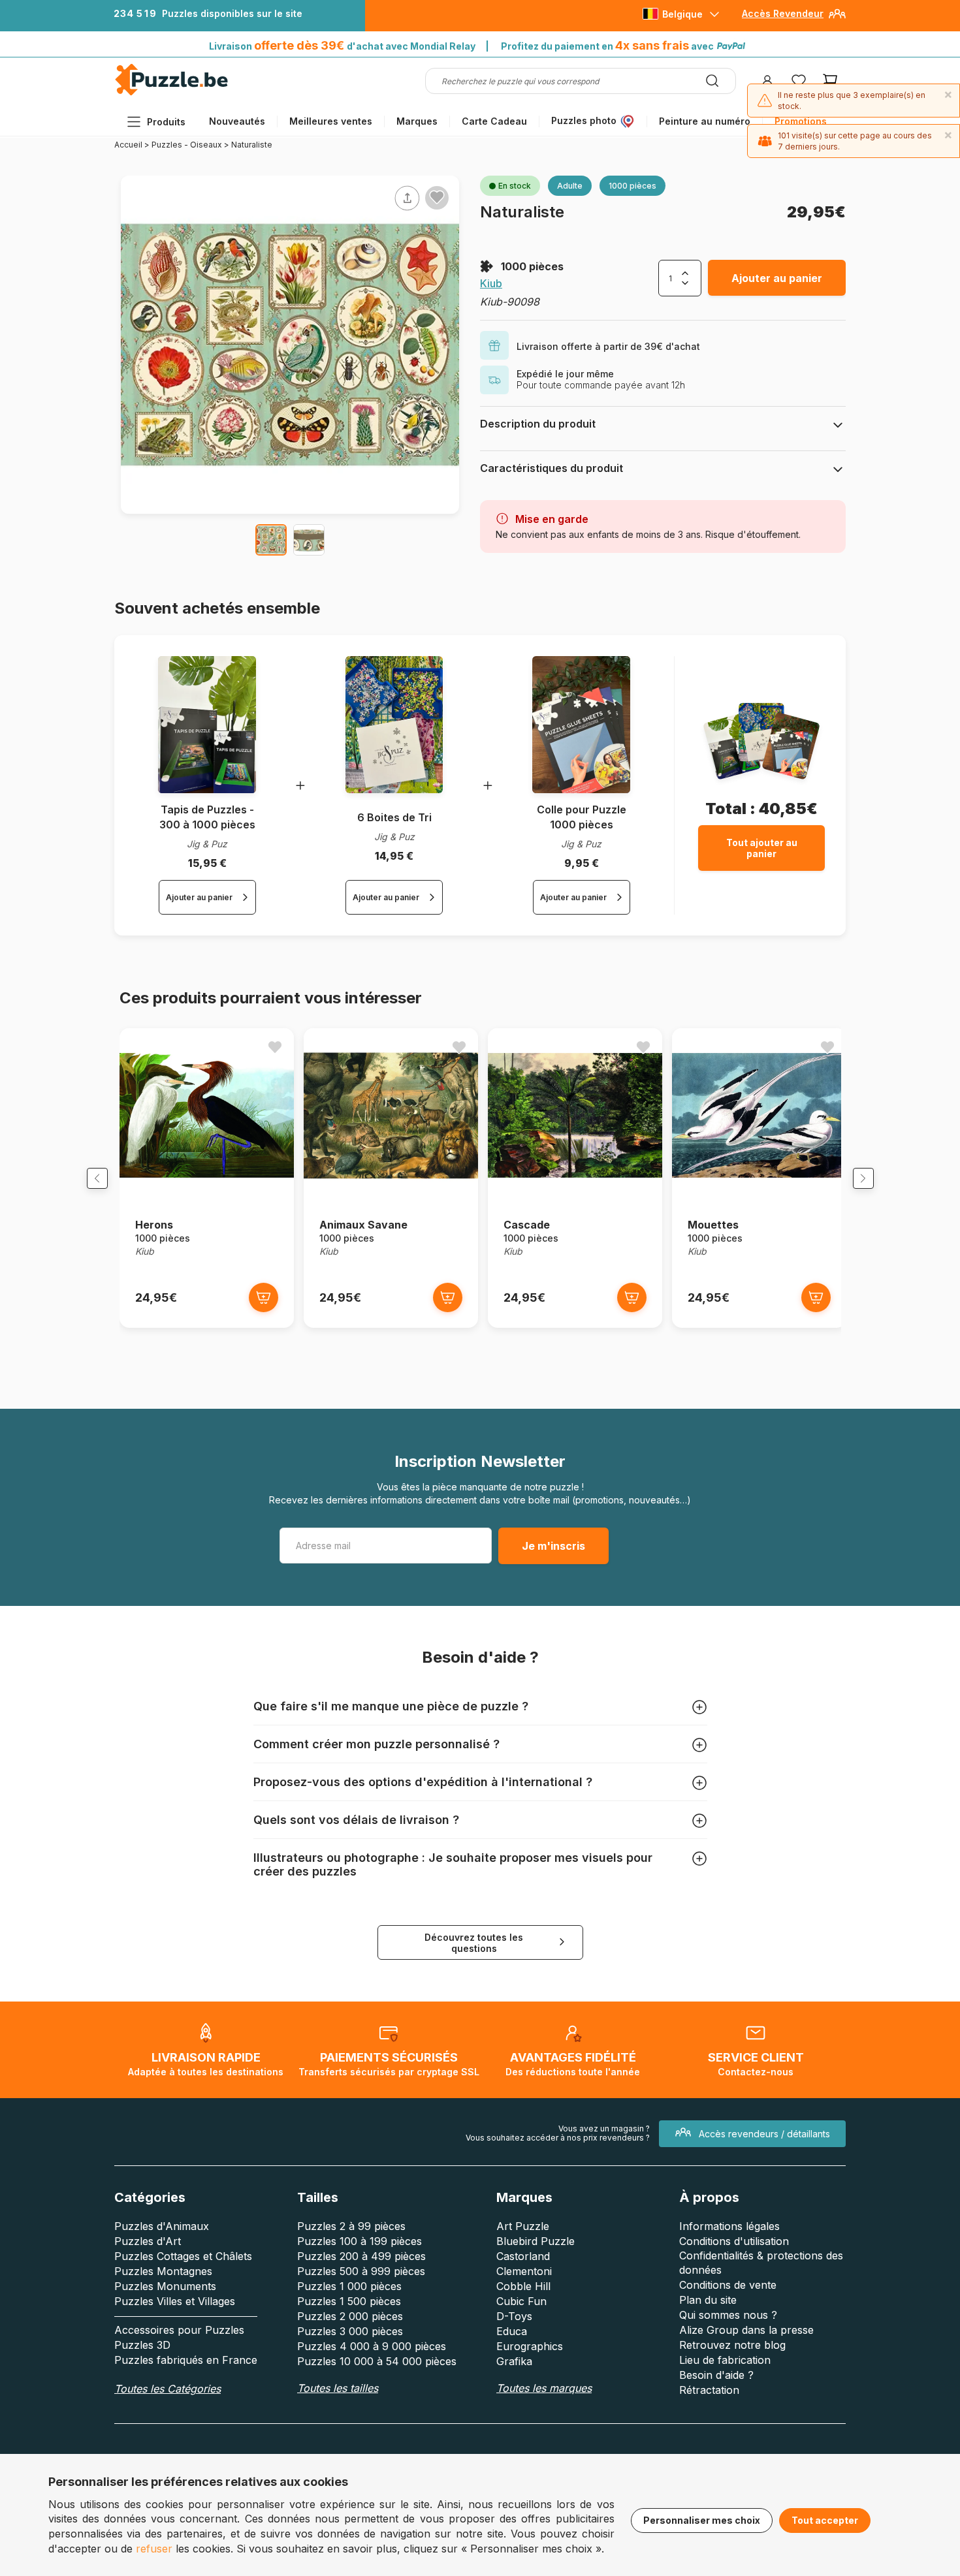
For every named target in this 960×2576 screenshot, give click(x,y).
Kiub (491, 283)
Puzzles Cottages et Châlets (183, 2256)
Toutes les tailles (338, 2388)
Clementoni (524, 2271)
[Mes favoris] (799, 81)
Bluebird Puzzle (536, 2241)
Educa (512, 2331)
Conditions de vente (728, 2285)
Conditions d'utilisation (734, 2241)
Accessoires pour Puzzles (179, 2330)
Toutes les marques (544, 2388)
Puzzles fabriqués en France (186, 2360)
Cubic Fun (521, 2301)
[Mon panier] (830, 81)
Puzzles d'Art (148, 2241)
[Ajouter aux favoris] (437, 197)
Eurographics (530, 2346)
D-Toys (514, 2316)
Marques (417, 121)
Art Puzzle (523, 2226)
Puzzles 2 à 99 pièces (351, 2226)
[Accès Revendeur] (837, 19)
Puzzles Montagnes (163, 2271)
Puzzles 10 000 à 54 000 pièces (377, 2361)
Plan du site (708, 2300)
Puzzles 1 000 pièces (349, 2286)
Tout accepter (825, 2520)
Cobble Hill (523, 2286)
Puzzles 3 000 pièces (350, 2331)
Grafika (514, 2361)
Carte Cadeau (494, 121)
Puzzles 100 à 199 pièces (360, 2241)
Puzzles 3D (142, 2345)
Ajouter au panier (777, 278)
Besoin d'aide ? (716, 2375)
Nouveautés (237, 121)
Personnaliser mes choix (702, 2520)
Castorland (523, 2256)
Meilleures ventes (331, 121)
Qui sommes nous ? (728, 2315)
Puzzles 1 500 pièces (349, 2301)
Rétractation (709, 2390)
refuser (154, 2549)
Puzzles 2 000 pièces (350, 2316)
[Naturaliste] (271, 540)
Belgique (682, 14)
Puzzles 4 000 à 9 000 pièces (372, 2346)
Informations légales (729, 2226)
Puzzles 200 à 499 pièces (361, 2256)
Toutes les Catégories (168, 2389)
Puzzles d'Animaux (162, 2226)
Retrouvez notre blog (732, 2345)
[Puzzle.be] (171, 93)
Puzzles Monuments (165, 2286)
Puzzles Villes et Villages (175, 2301)
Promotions (801, 121)
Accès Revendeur (783, 13)
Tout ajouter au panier (762, 848)
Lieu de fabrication (725, 2360)
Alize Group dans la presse (746, 2330)
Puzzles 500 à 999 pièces (361, 2271)
